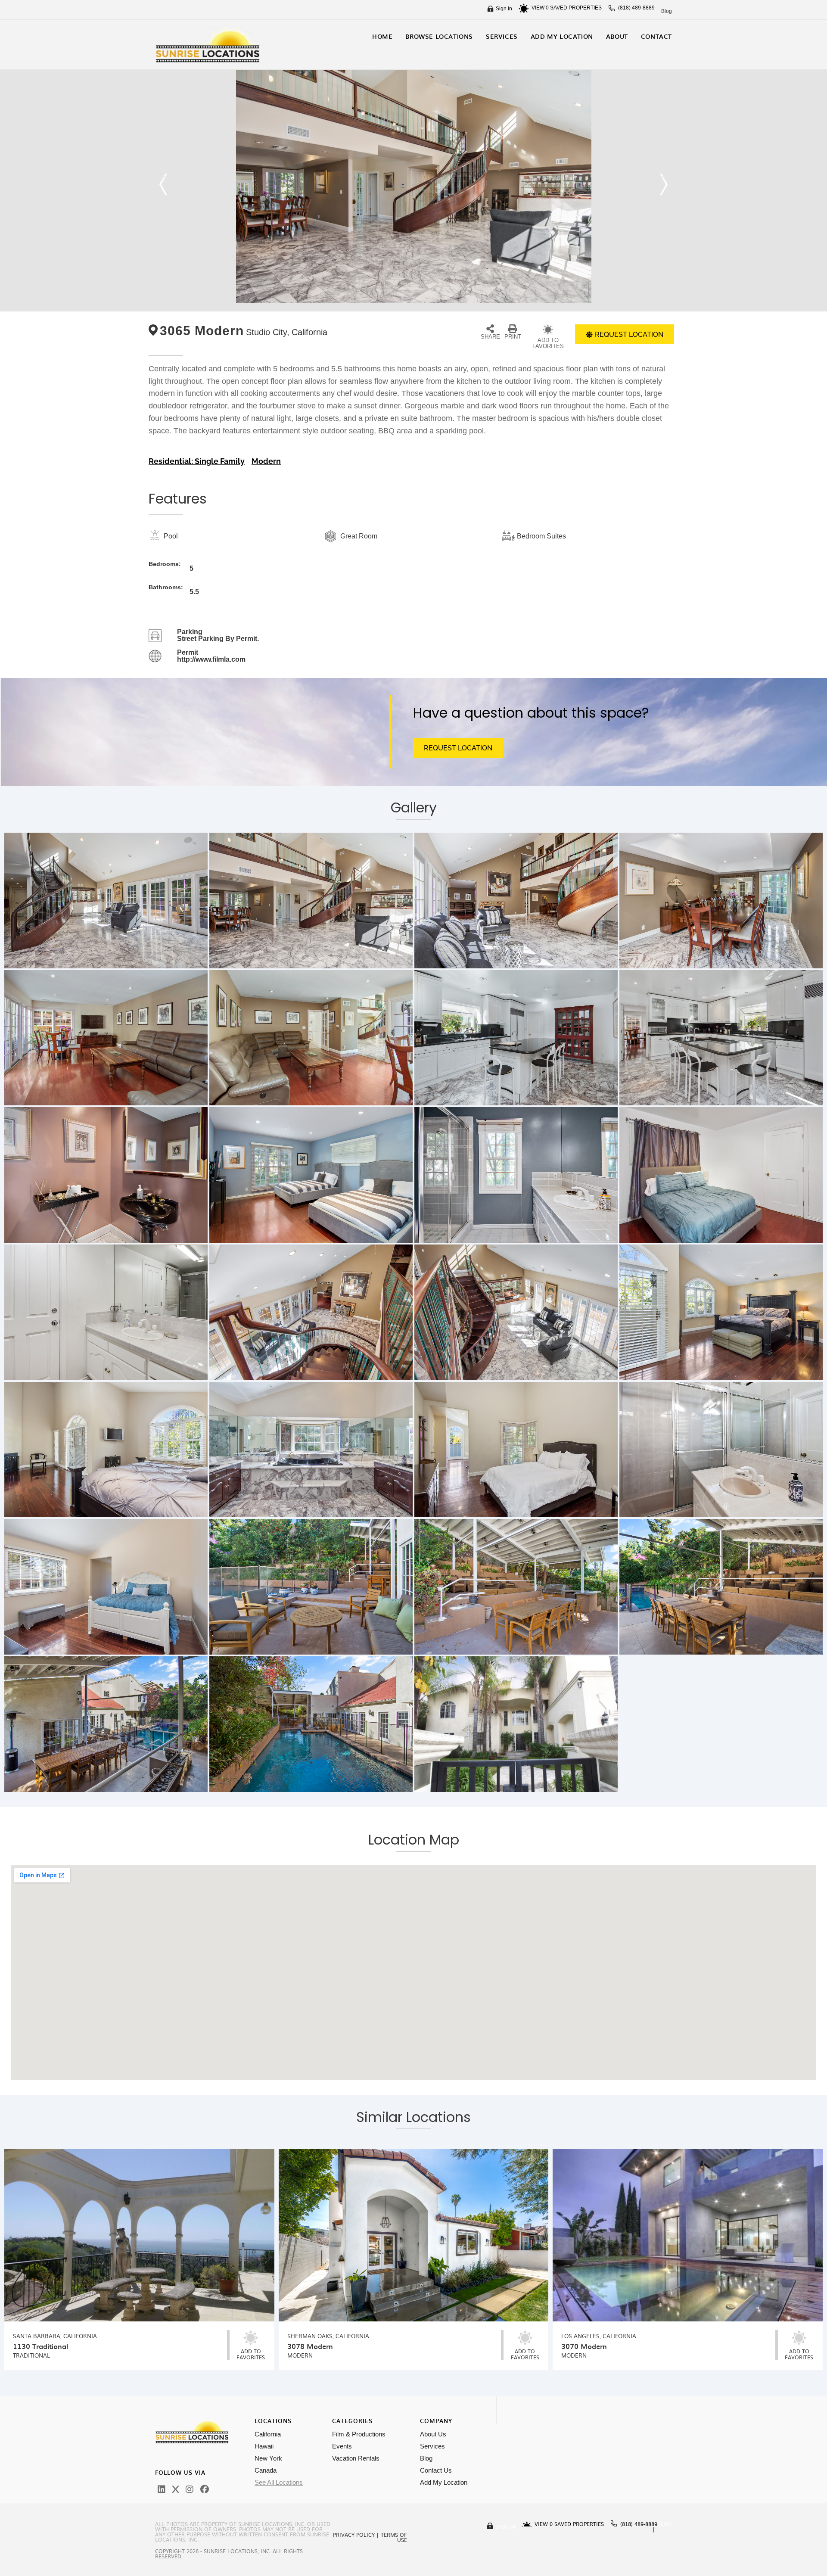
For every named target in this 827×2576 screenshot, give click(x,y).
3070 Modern (584, 2346)
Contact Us (436, 2470)
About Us (433, 2434)
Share (490, 337)
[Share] (490, 329)
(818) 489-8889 (636, 8)
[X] (176, 2489)
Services (432, 2446)
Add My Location (444, 2482)
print (513, 337)
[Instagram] (190, 2489)
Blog (667, 11)
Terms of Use (394, 2537)
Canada (266, 2470)
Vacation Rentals (356, 2458)
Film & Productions (359, 2434)
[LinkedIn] (162, 2489)
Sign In (504, 9)
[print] (513, 329)
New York (268, 2458)
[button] (163, 184)
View (540, 8)
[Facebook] (205, 2489)
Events (342, 2446)
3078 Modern (310, 2346)
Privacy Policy (354, 2535)
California (268, 2434)
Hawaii (264, 2446)
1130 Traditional (40, 2346)
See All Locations (279, 2482)
